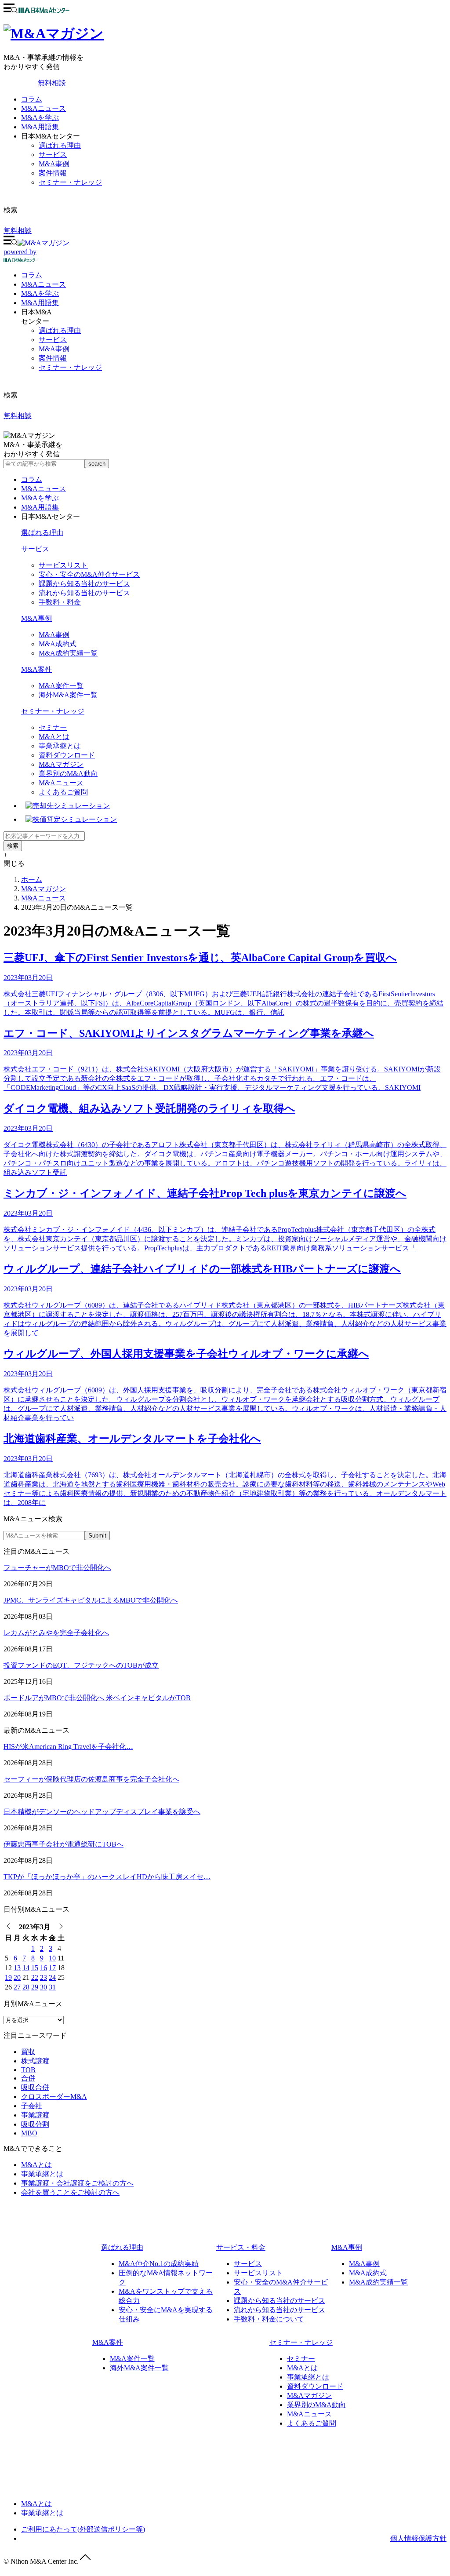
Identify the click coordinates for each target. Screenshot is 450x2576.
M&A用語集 (40, 127)
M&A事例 (54, 164)
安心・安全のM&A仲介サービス (89, 574)
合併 (28, 2078)
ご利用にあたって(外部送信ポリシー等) (83, 2529)
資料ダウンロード (67, 755)
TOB (28, 2070)
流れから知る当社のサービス (84, 593)
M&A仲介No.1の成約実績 (159, 2264)
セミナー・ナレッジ (70, 182)
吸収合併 (35, 2087)
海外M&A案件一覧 (68, 695)
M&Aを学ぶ (40, 118)
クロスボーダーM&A (54, 2097)
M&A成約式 (58, 644)
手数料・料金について (269, 2319)
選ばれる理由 (60, 145)
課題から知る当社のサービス (84, 584)
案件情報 (53, 173)
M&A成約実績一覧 (68, 653)
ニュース (44, 284)
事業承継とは (60, 746)
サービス (53, 155)
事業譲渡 (35, 2115)
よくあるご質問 (63, 792)
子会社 (32, 2106)
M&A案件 (36, 669)
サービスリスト (63, 565)
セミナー (53, 727)
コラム (32, 99)
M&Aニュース (44, 108)
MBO (29, 2133)
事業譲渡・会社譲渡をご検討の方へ (77, 2183)
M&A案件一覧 (61, 686)
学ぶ (40, 293)
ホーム (32, 880)
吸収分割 (35, 2124)
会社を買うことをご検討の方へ (70, 2192)
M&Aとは (54, 737)
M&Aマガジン (61, 764)
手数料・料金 (60, 602)
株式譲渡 (35, 2061)
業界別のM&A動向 (68, 774)
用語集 (40, 303)
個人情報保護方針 (418, 2538)
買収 (28, 2052)
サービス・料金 (241, 2247)
